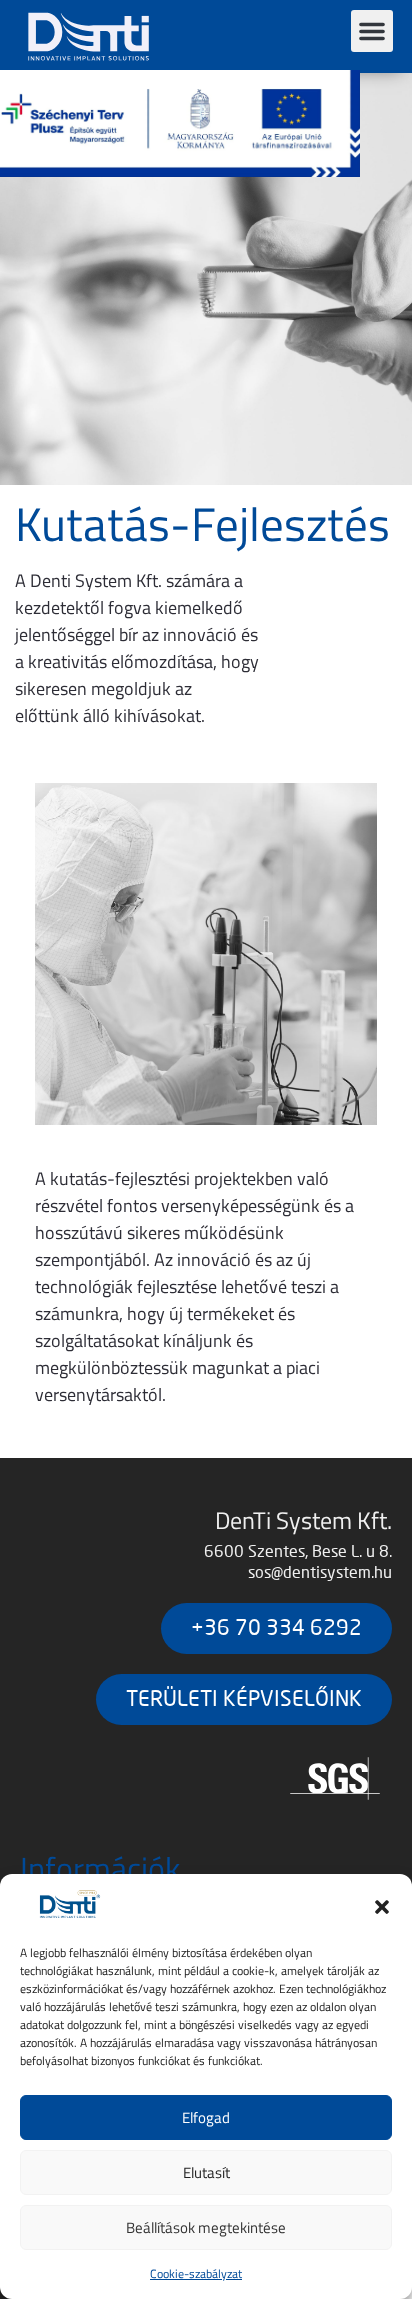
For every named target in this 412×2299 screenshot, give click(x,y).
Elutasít (206, 2172)
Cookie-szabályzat (196, 2273)
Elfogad (206, 2117)
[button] (382, 1907)
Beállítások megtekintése (206, 2227)
